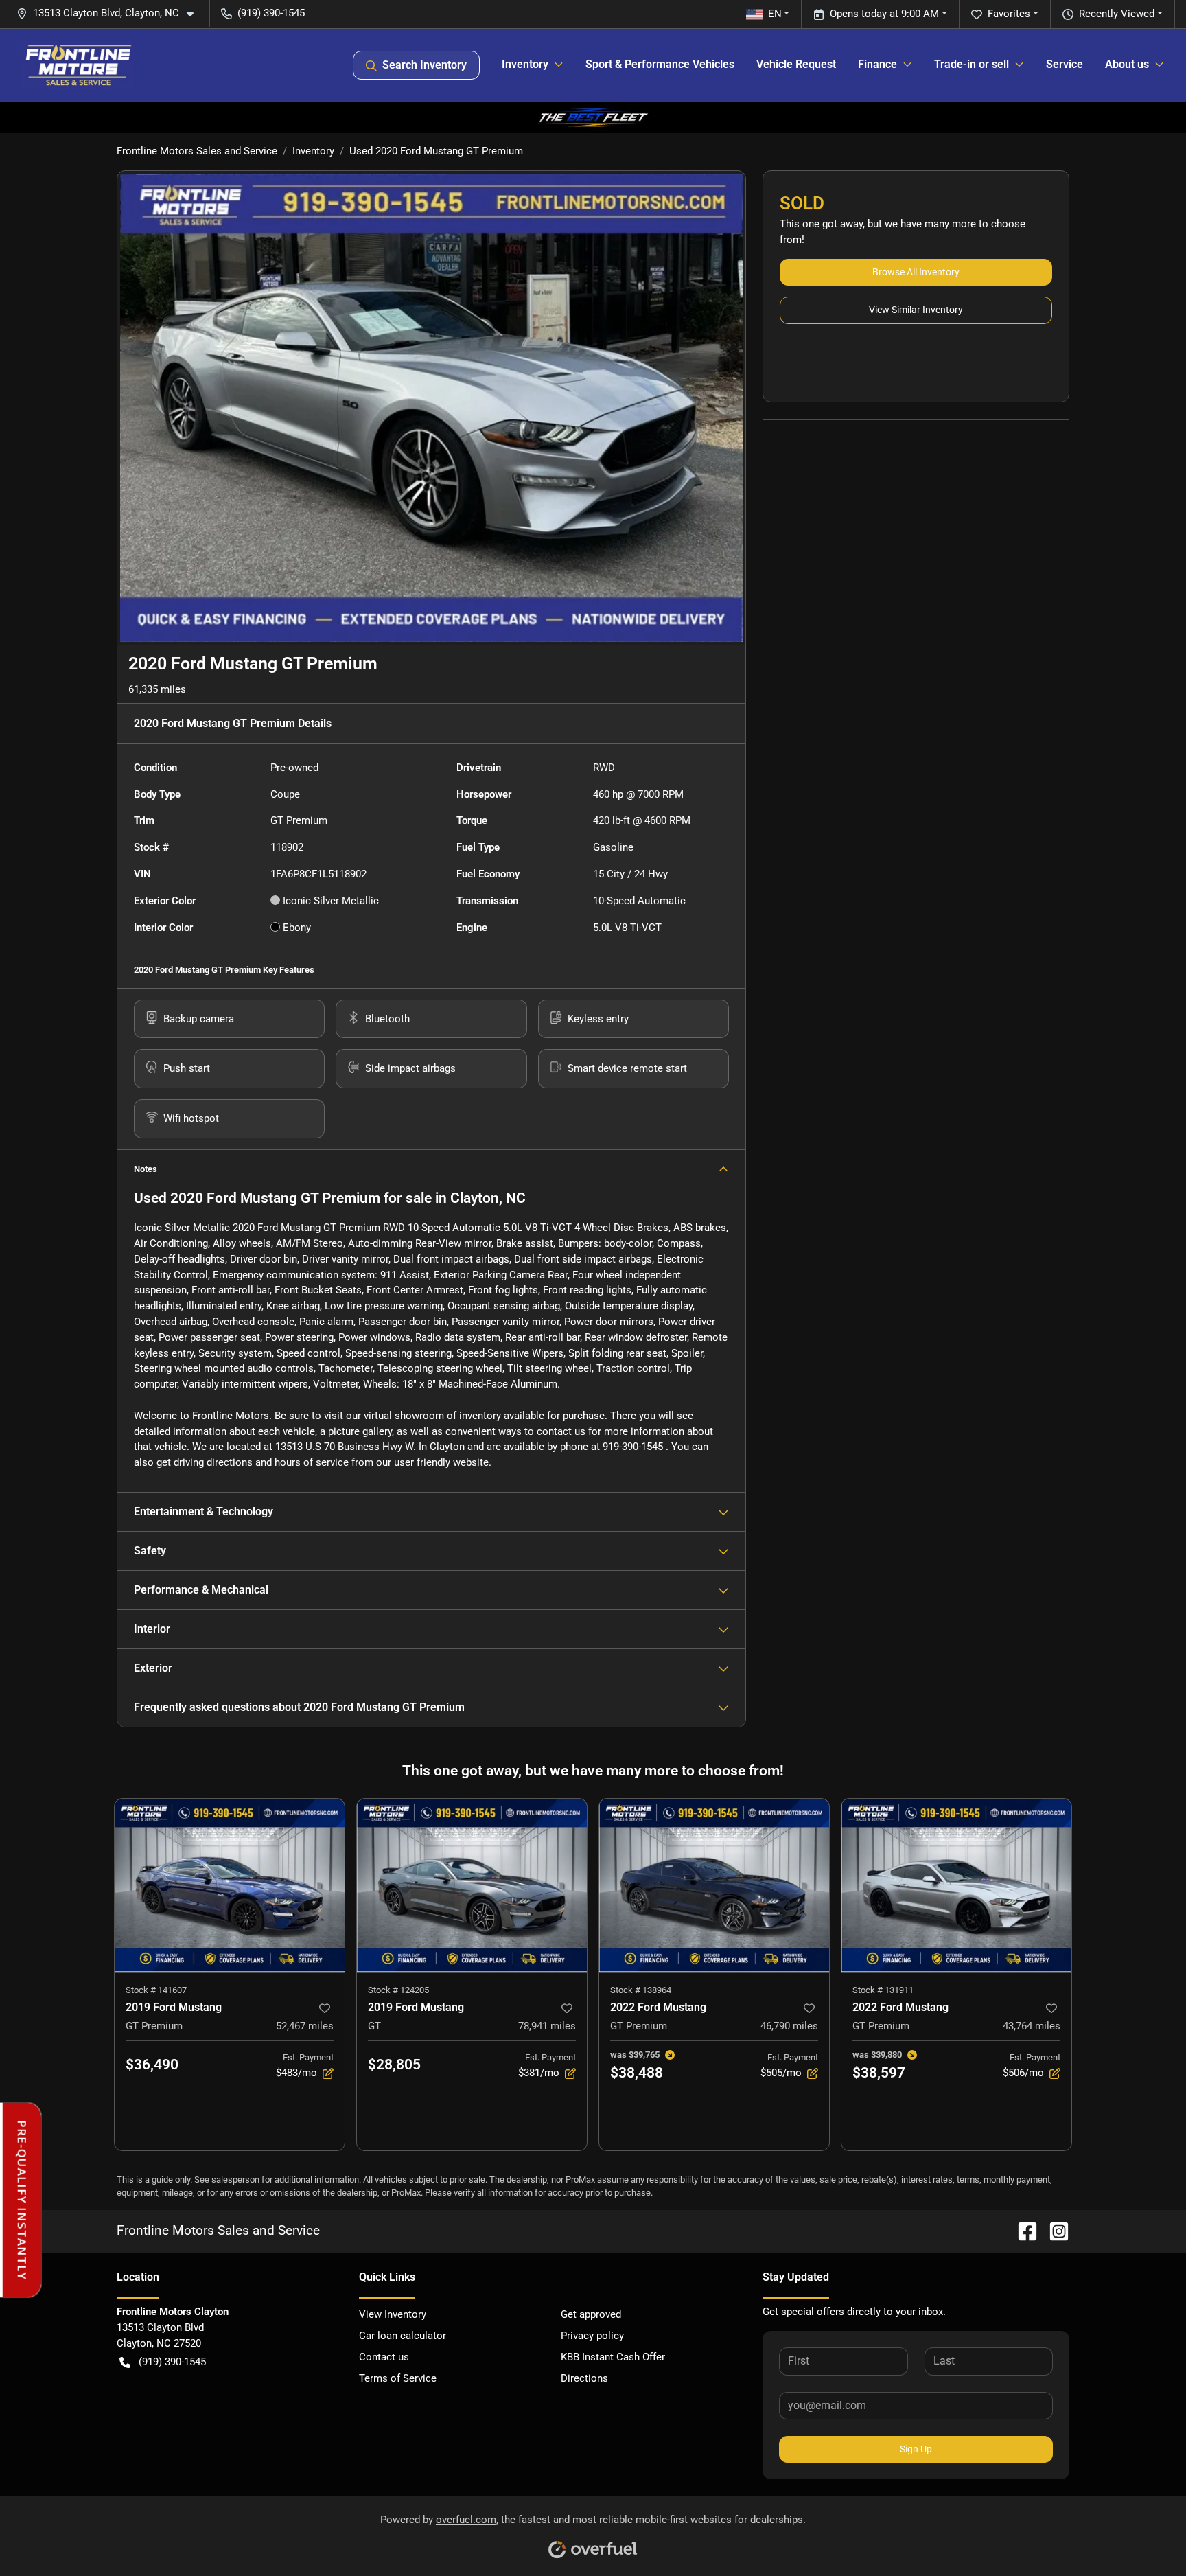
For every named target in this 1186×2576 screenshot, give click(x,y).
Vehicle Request (796, 64)
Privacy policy (592, 2336)
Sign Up (916, 2449)
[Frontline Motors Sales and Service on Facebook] (1022, 2231)
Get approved (591, 2314)
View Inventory (393, 2314)
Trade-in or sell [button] (972, 64)
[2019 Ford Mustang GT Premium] (230, 1885)
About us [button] (1127, 64)
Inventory (313, 151)
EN (775, 14)
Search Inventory (425, 65)
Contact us (384, 2357)
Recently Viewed (1117, 14)
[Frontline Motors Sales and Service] (78, 65)
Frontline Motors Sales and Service (197, 151)
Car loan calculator (403, 2336)
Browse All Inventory (916, 272)
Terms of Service (398, 2378)
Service (1065, 64)
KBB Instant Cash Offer (613, 2357)
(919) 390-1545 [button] (271, 13)
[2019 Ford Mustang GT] (472, 1885)
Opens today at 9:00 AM (884, 14)
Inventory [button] (525, 64)
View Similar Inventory (916, 310)
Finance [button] (877, 64)
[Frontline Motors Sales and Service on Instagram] (1054, 2231)
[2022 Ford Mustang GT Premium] (714, 1885)
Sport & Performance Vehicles (660, 64)
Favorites (1009, 14)
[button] (111, 13)
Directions (584, 2378)
